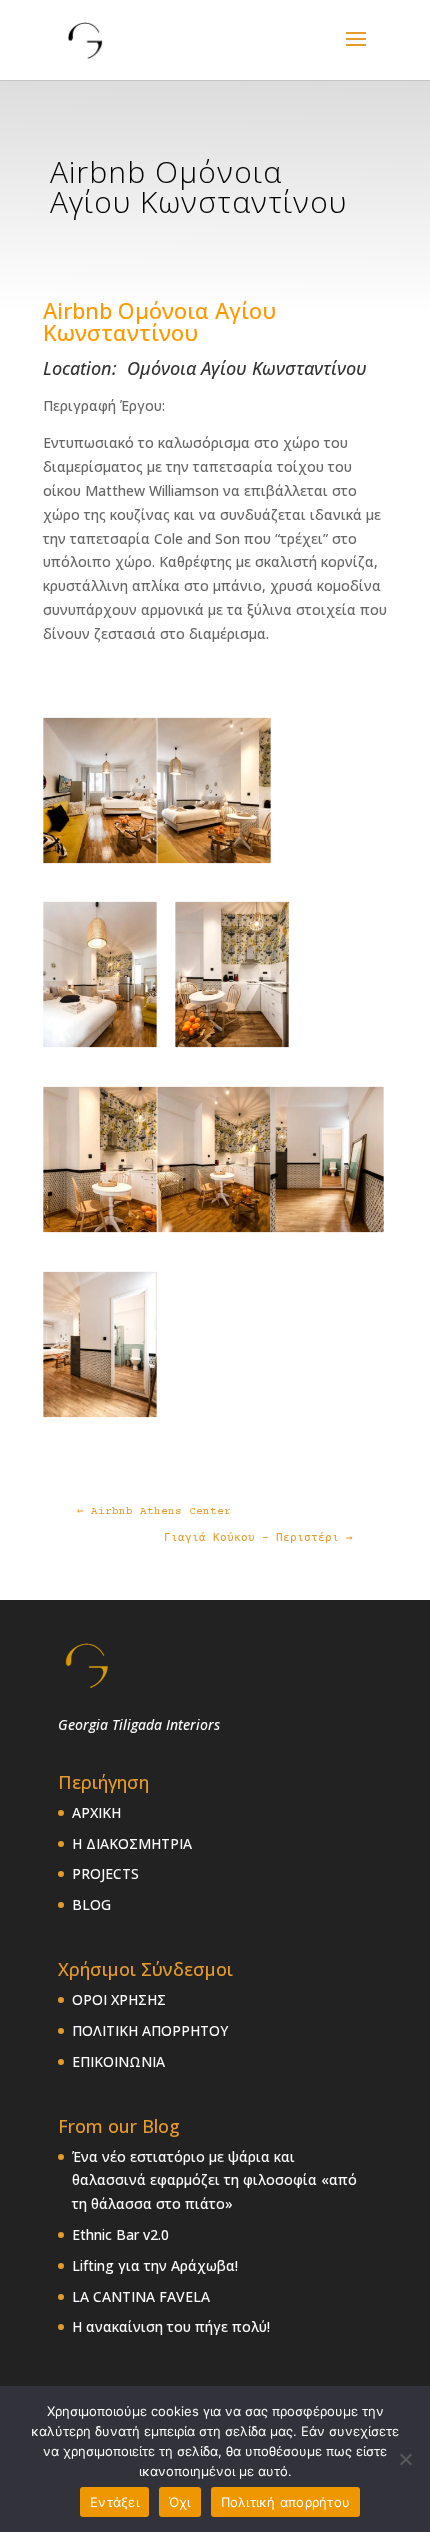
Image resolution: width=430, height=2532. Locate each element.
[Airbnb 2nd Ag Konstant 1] (100, 860)
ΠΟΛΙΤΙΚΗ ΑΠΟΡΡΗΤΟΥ (150, 2030)
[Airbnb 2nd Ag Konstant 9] (232, 1045)
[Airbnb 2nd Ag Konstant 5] (214, 860)
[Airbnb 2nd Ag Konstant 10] (100, 1229)
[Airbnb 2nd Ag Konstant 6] (100, 1045)
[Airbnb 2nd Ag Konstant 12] (327, 1229)
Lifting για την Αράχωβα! (155, 2265)
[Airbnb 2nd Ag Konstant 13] (100, 1414)
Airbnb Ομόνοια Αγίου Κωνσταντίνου (159, 321)
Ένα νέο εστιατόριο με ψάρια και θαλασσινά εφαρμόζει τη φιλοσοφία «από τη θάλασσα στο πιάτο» (214, 2180)
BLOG (91, 1904)
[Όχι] (405, 2459)
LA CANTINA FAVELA (141, 2296)
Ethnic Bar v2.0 (120, 2234)
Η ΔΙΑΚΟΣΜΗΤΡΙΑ (132, 1843)
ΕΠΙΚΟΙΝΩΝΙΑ (118, 2061)
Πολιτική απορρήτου (286, 2502)
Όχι (180, 2502)
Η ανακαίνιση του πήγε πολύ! (171, 2326)
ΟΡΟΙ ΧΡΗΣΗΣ (119, 1999)
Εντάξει (114, 2502)
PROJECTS (105, 1873)
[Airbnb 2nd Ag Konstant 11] (214, 1229)
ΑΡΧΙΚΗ (96, 1812)
